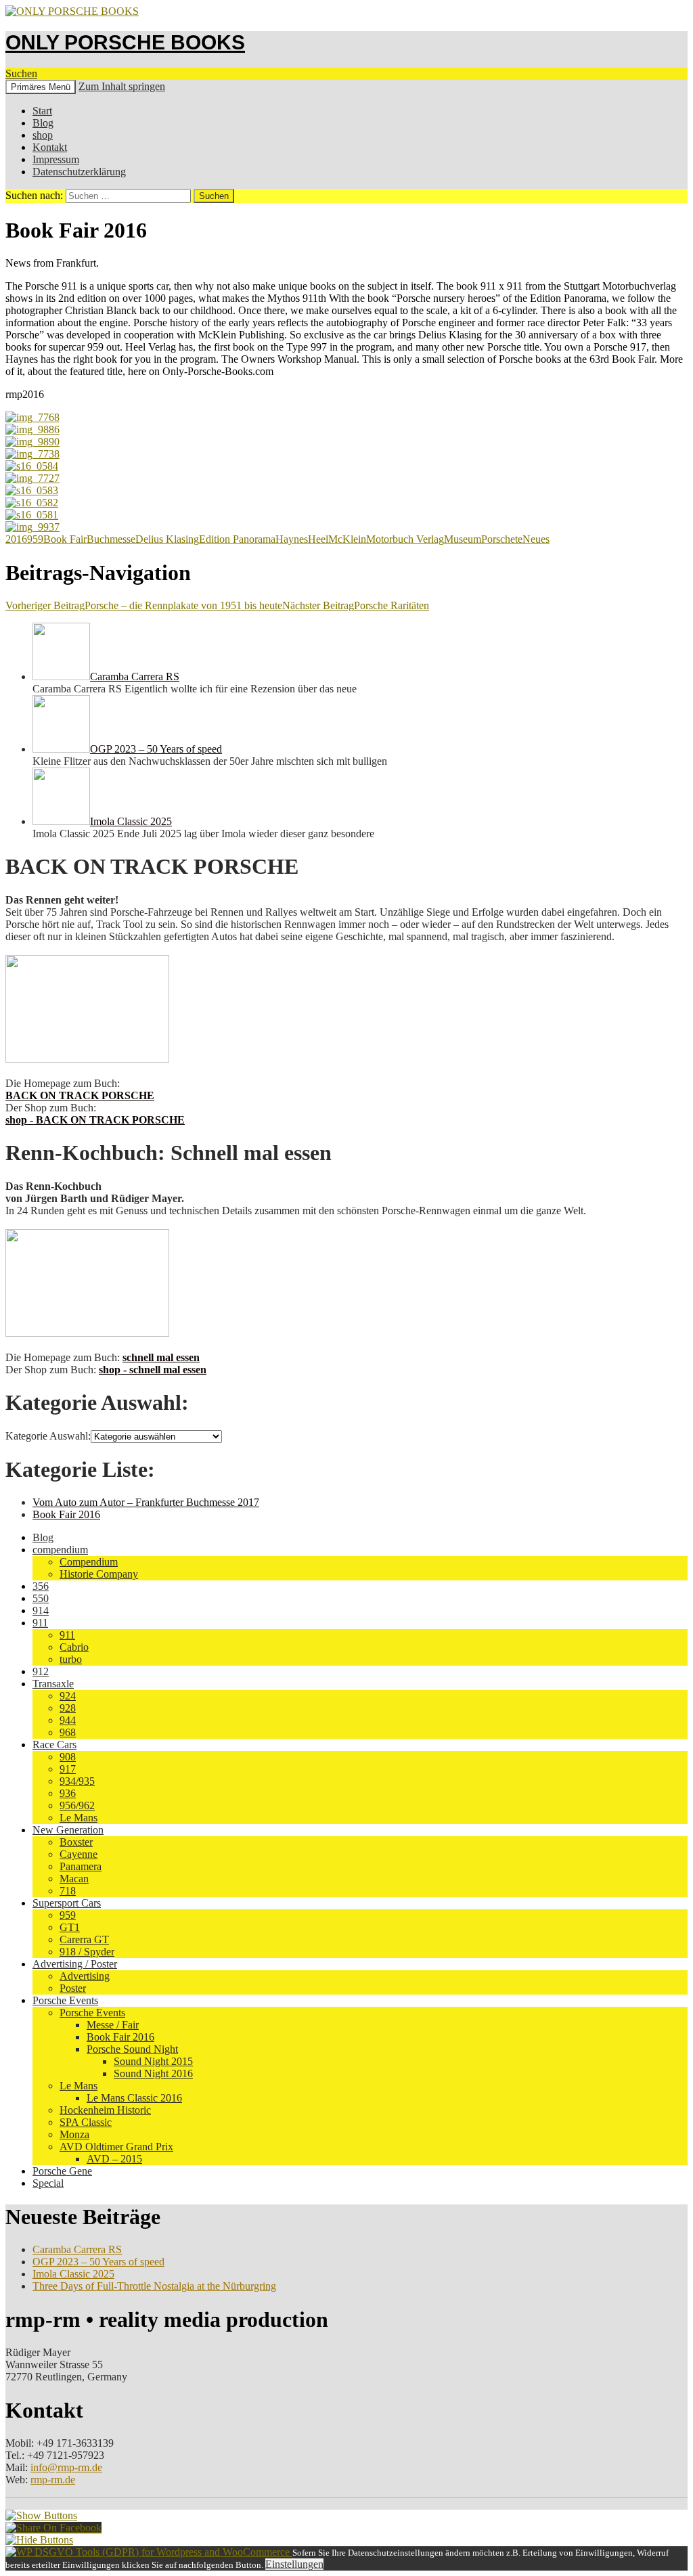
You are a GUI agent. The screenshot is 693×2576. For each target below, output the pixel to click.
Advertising (85, 1976)
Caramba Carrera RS (77, 2249)
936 (68, 1793)
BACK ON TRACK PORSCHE (80, 1095)
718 (68, 1891)
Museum (463, 539)
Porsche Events (65, 2000)
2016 (16, 539)
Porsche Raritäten (356, 605)
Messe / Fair (113, 2025)
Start (42, 111)
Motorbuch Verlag (405, 539)
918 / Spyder (87, 1952)
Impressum (56, 159)
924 (68, 1696)
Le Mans (79, 1818)
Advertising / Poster (75, 1964)
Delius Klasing (167, 539)
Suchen (21, 73)
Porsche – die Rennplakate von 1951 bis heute (144, 605)
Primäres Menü (41, 87)
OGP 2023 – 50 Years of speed (98, 2262)
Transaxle (53, 1684)
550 (41, 1598)
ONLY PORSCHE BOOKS (125, 42)
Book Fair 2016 (66, 1514)
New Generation (68, 1830)
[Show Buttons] (41, 2515)
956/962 (77, 1805)
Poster (73, 1988)
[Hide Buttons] (39, 2540)
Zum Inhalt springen (122, 86)
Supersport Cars (67, 1903)
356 (41, 1586)
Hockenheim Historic (105, 2110)
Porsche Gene (62, 2171)
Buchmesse (111, 539)
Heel (318, 539)
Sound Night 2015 (153, 2061)
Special (48, 2183)
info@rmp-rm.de (66, 2467)
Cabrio (74, 1647)
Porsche (498, 539)
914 (41, 1611)
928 (68, 1708)
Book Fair (65, 539)
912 (41, 1671)
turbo (71, 1659)
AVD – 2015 (114, 2159)
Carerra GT (84, 1939)
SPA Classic (86, 2122)
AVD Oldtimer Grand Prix (116, 2147)
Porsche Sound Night (132, 2049)
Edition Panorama (237, 539)
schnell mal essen (161, 1357)
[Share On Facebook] (53, 2528)
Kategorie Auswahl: (48, 1436)
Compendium (89, 1562)
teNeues (532, 539)
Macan (74, 1879)
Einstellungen (294, 2564)
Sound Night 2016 (153, 2073)
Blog (43, 123)
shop (43, 135)
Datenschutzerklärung (79, 172)
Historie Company (99, 1574)
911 (40, 1623)
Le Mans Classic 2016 (134, 2098)
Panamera (81, 1866)
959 (35, 539)
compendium (60, 1550)
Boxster (76, 1842)
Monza (74, 2134)
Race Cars (54, 1745)
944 (68, 1720)
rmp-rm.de (53, 2480)
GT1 (70, 1927)
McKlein (347, 539)
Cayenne (79, 1854)
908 (68, 1757)
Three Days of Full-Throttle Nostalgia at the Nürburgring (154, 2286)
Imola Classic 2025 (73, 2274)
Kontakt (50, 147)
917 (68, 1769)
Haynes (292, 539)
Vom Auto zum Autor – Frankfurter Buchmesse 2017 (146, 1502)
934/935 (77, 1781)
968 (68, 1732)
